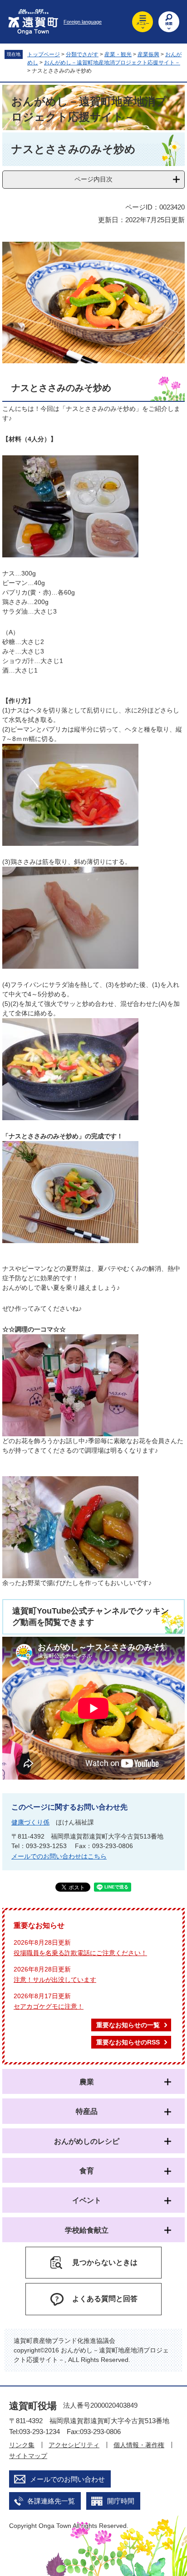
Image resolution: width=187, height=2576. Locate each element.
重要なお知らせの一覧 (128, 2025)
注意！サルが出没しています (55, 1980)
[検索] (169, 22)
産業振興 (148, 54)
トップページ (44, 54)
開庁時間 (121, 2501)
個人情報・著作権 (139, 2445)
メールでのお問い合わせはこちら (59, 1856)
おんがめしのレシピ (87, 2141)
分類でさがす (82, 54)
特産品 (87, 2111)
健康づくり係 (30, 1822)
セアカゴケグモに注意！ (49, 2006)
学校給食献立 (87, 2230)
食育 (87, 2171)
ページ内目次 (93, 179)
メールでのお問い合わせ (67, 2479)
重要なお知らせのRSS (128, 2042)
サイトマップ (28, 2456)
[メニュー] (143, 22)
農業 (87, 2082)
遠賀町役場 (33, 2406)
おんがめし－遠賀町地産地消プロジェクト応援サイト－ (112, 63)
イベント (87, 2200)
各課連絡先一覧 (51, 2501)
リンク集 (22, 2445)
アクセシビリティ (74, 2445)
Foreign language (83, 22)
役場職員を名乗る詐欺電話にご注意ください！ (80, 1953)
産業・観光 (118, 54)
